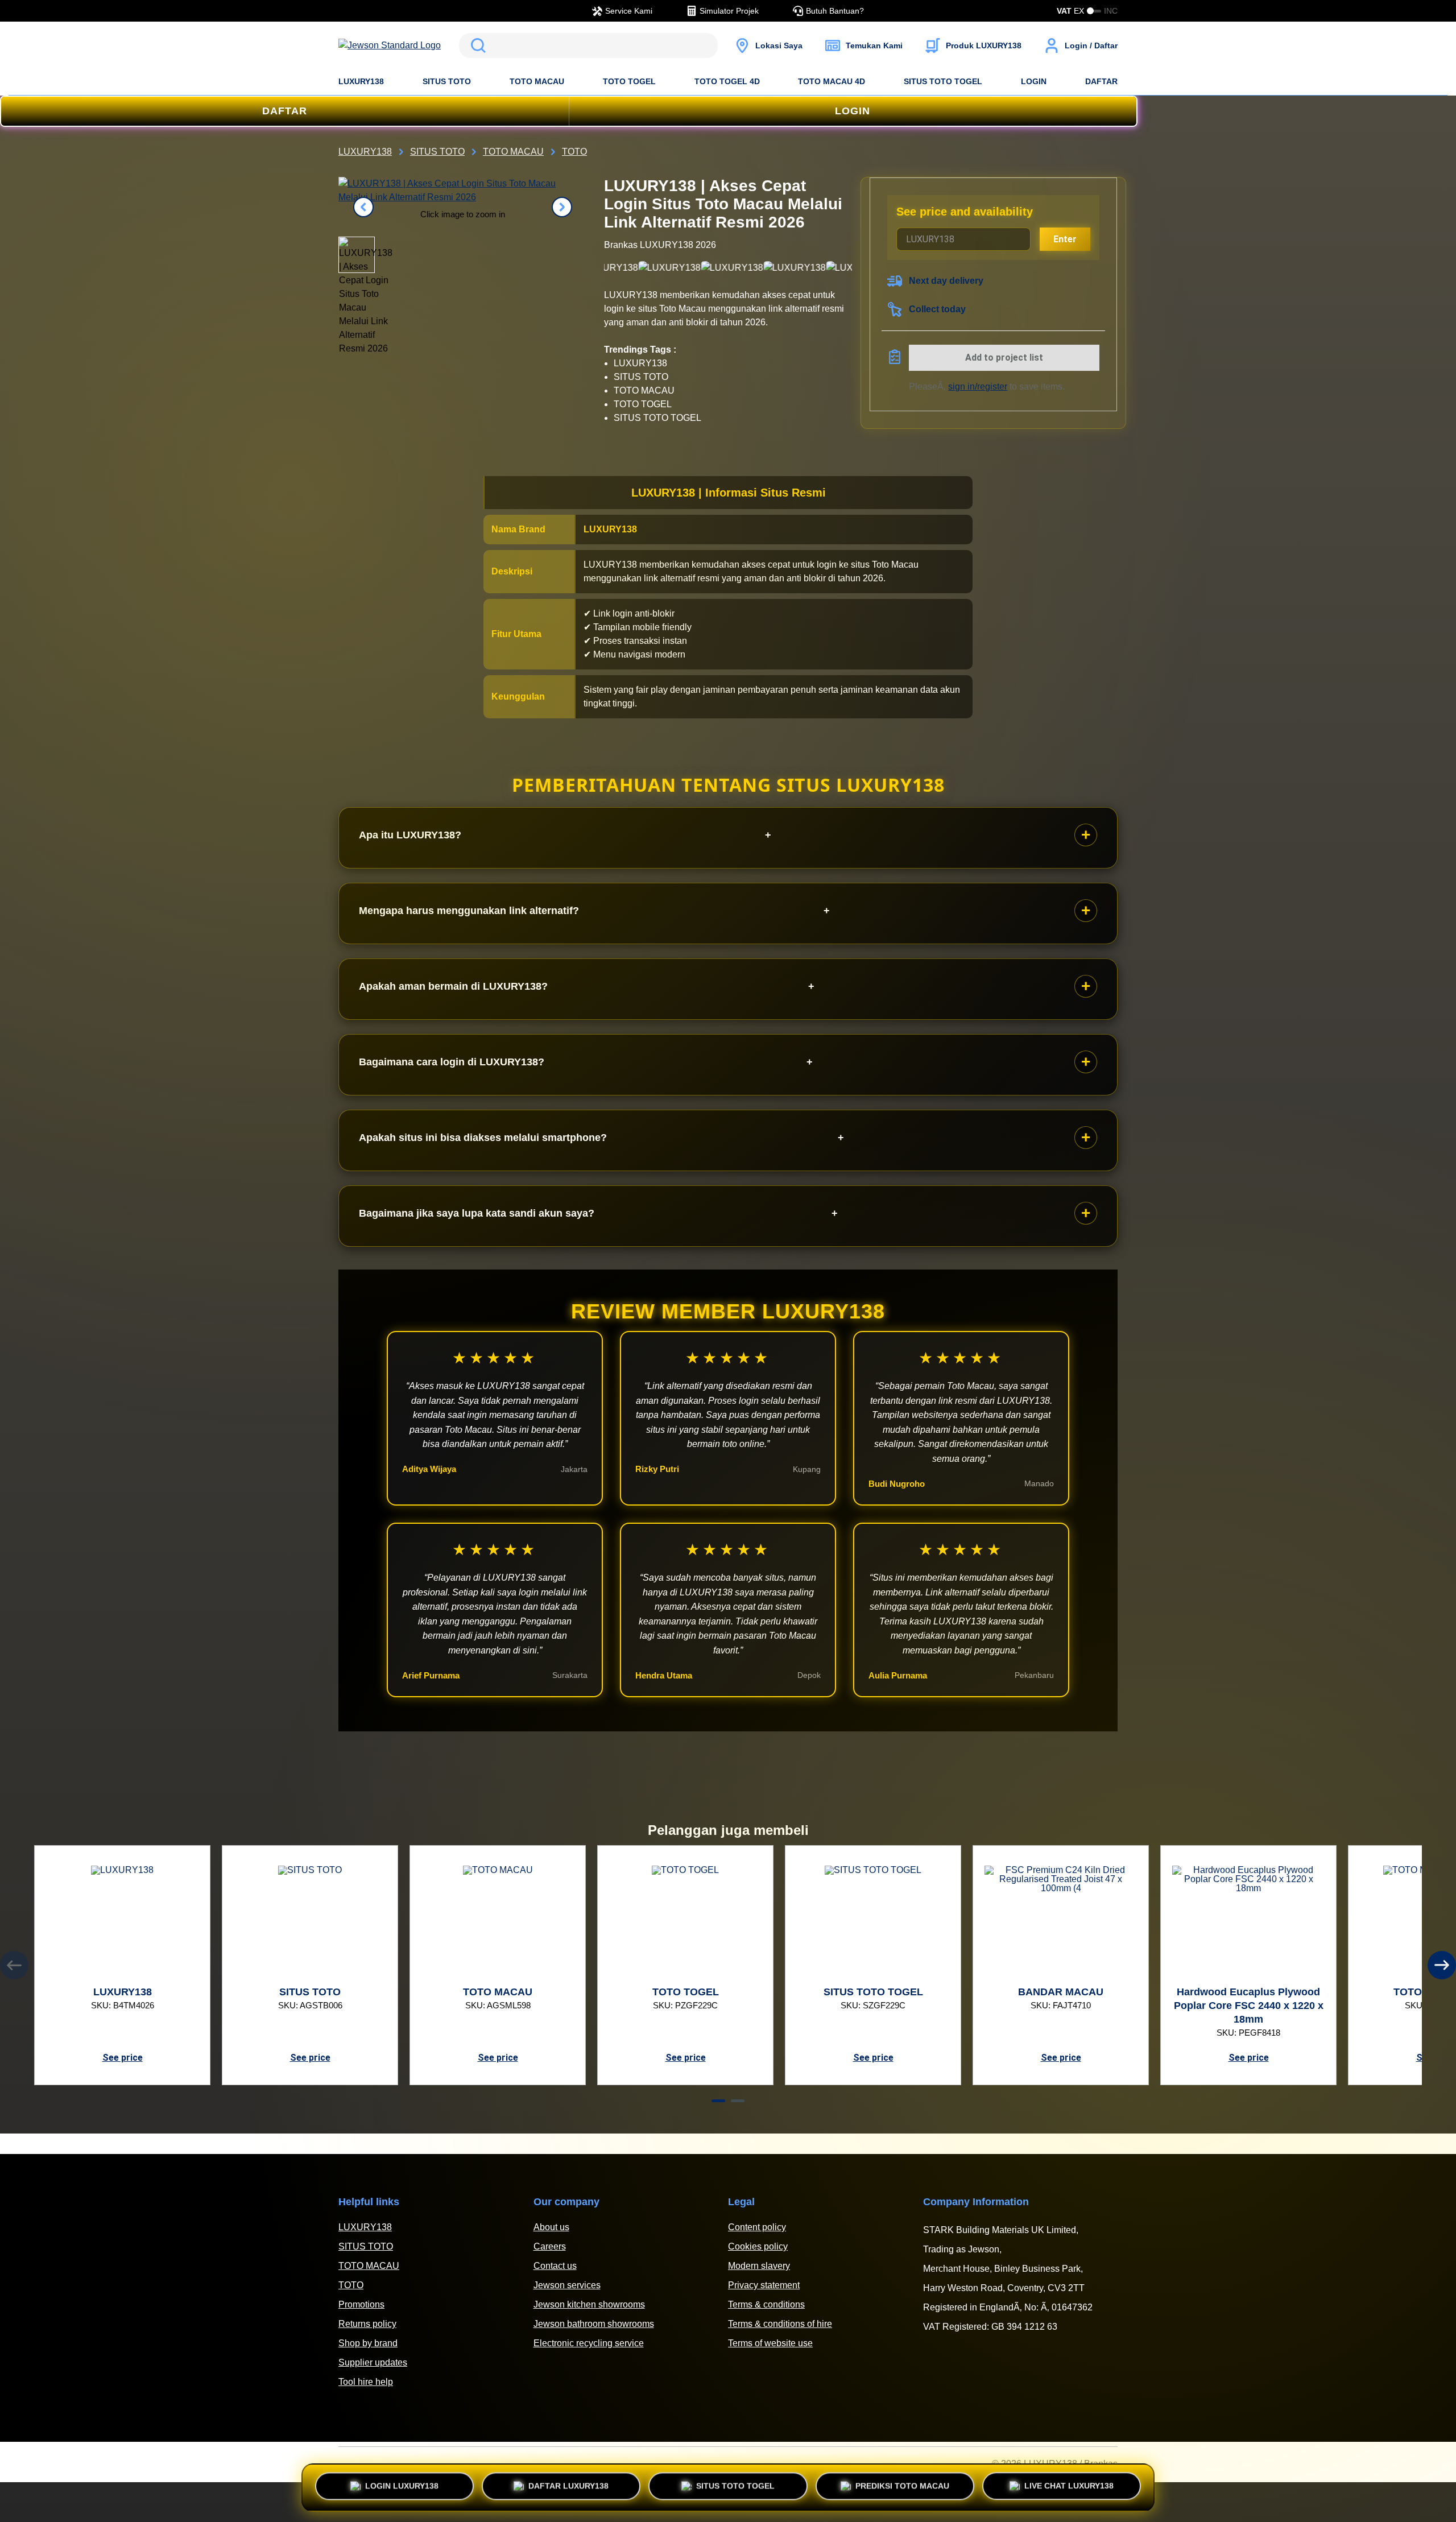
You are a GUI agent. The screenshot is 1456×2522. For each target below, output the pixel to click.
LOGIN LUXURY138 (402, 2487)
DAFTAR (1101, 81)
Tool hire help (366, 2382)
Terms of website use (770, 2343)
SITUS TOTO (447, 81)
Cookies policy (758, 2246)
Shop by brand (368, 2343)
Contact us (555, 2266)
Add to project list (1004, 357)
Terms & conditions (766, 2304)
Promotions (361, 2304)
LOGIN (1034, 81)
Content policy (757, 2227)
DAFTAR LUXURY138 (568, 2487)
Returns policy (367, 2324)
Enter (1065, 239)
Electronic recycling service (589, 2343)
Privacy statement (764, 2285)
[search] (588, 46)
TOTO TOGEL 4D (727, 81)
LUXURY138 (361, 81)
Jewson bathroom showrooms (594, 2324)
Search (476, 46)
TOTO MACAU (537, 81)
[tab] (718, 2101)
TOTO (351, 2285)
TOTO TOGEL (629, 81)
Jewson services (567, 2285)
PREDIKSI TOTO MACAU (902, 2487)
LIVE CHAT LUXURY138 (1069, 2484)
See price (123, 2058)
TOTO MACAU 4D (832, 81)
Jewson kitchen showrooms (589, 2304)
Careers (550, 2246)
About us (551, 2227)
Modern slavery (759, 2266)
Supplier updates (373, 2362)
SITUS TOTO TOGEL (943, 81)
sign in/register (978, 386)
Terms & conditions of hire (780, 2324)
